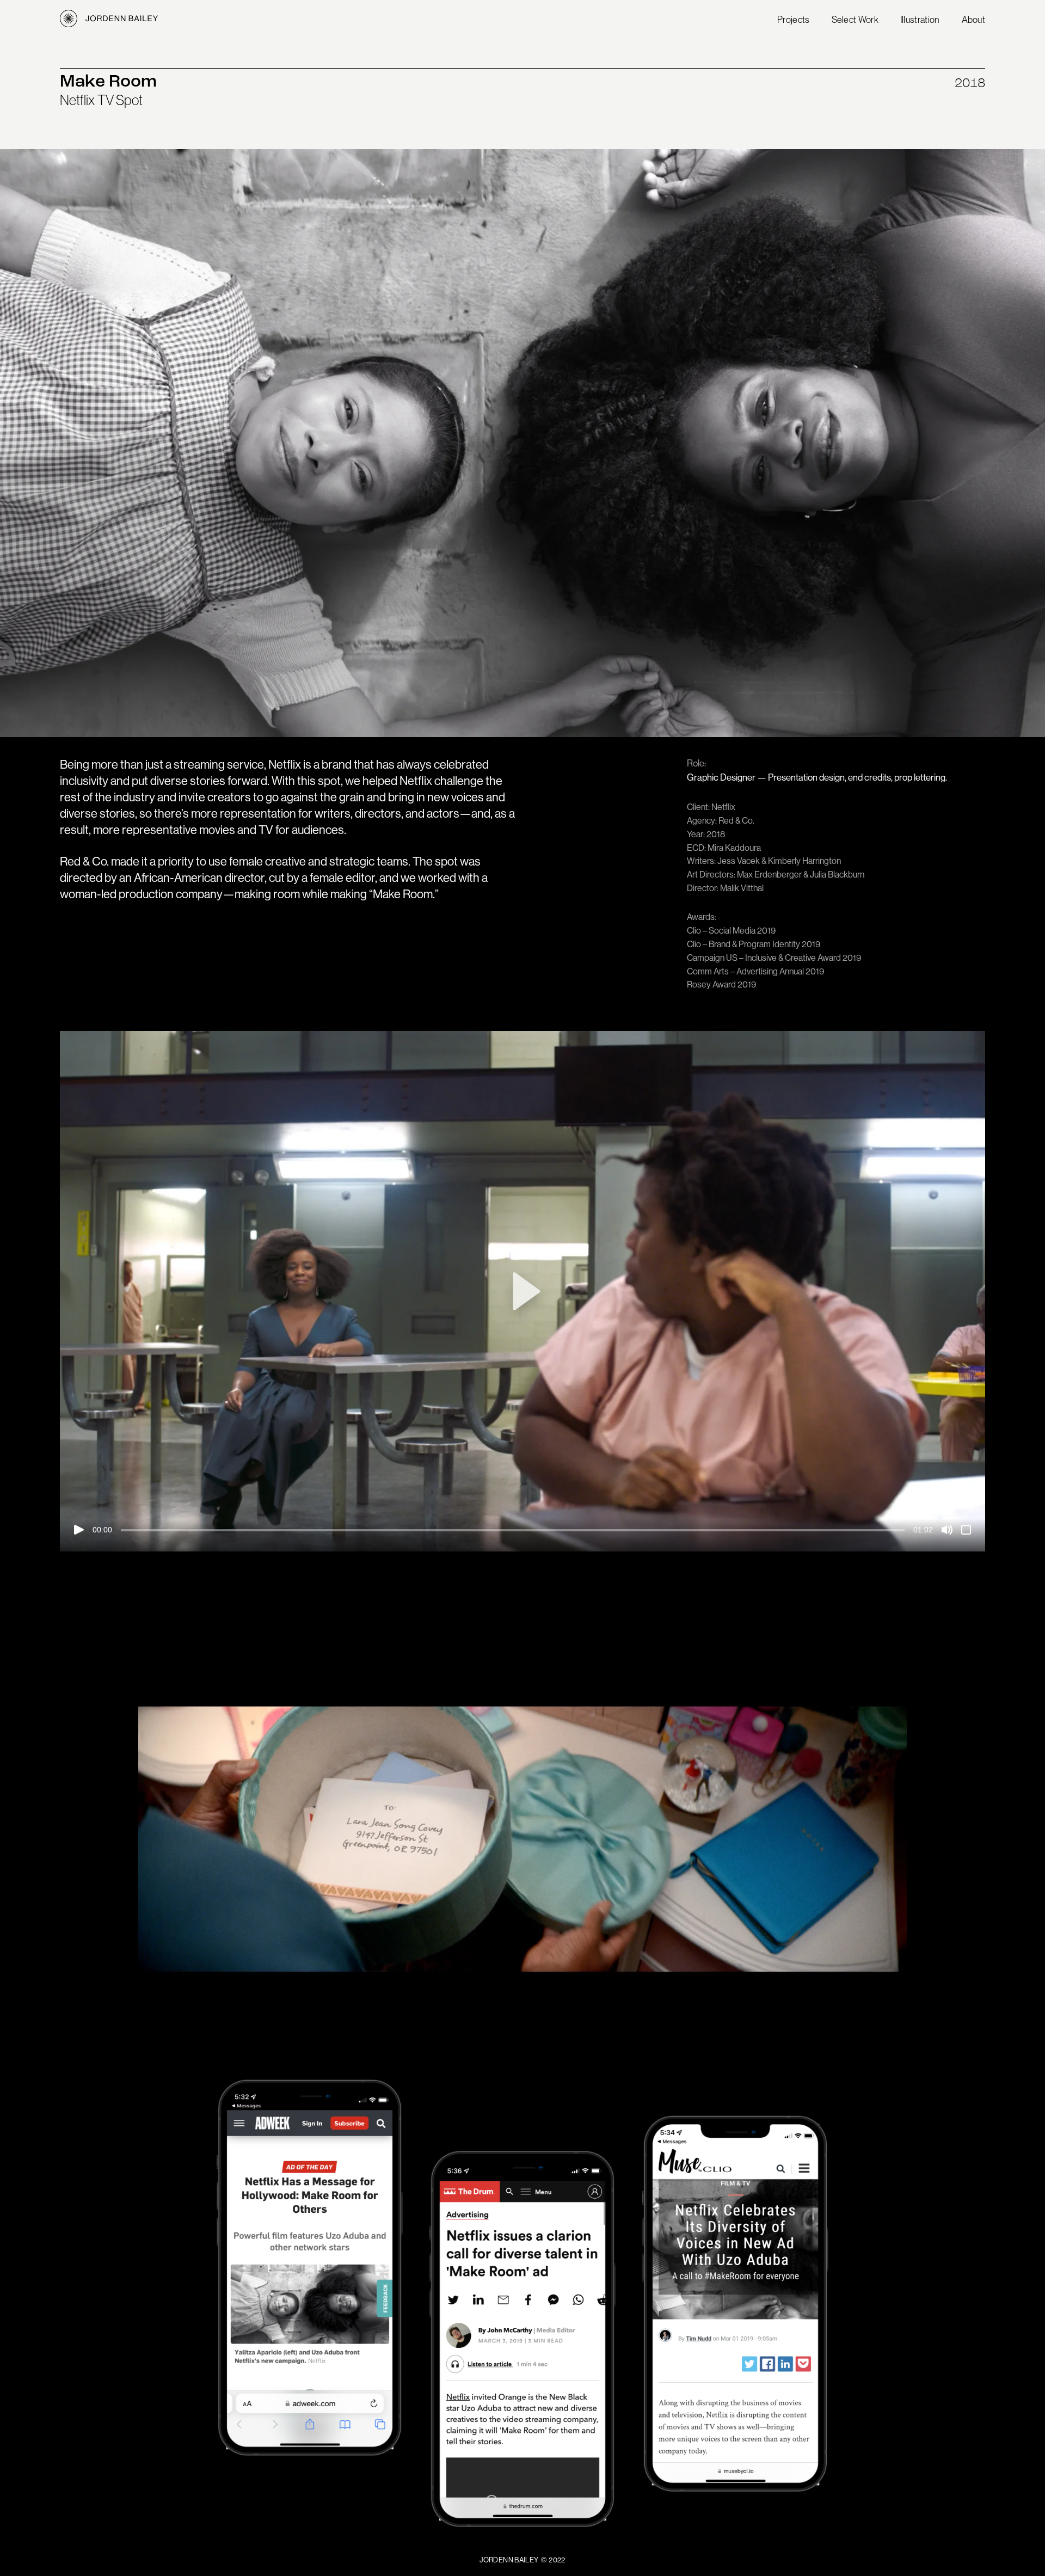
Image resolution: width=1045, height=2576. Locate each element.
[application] (522, 1291)
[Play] (79, 1530)
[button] (522, 1291)
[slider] (513, 1530)
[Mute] (947, 1530)
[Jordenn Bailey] (109, 19)
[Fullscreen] (966, 1530)
